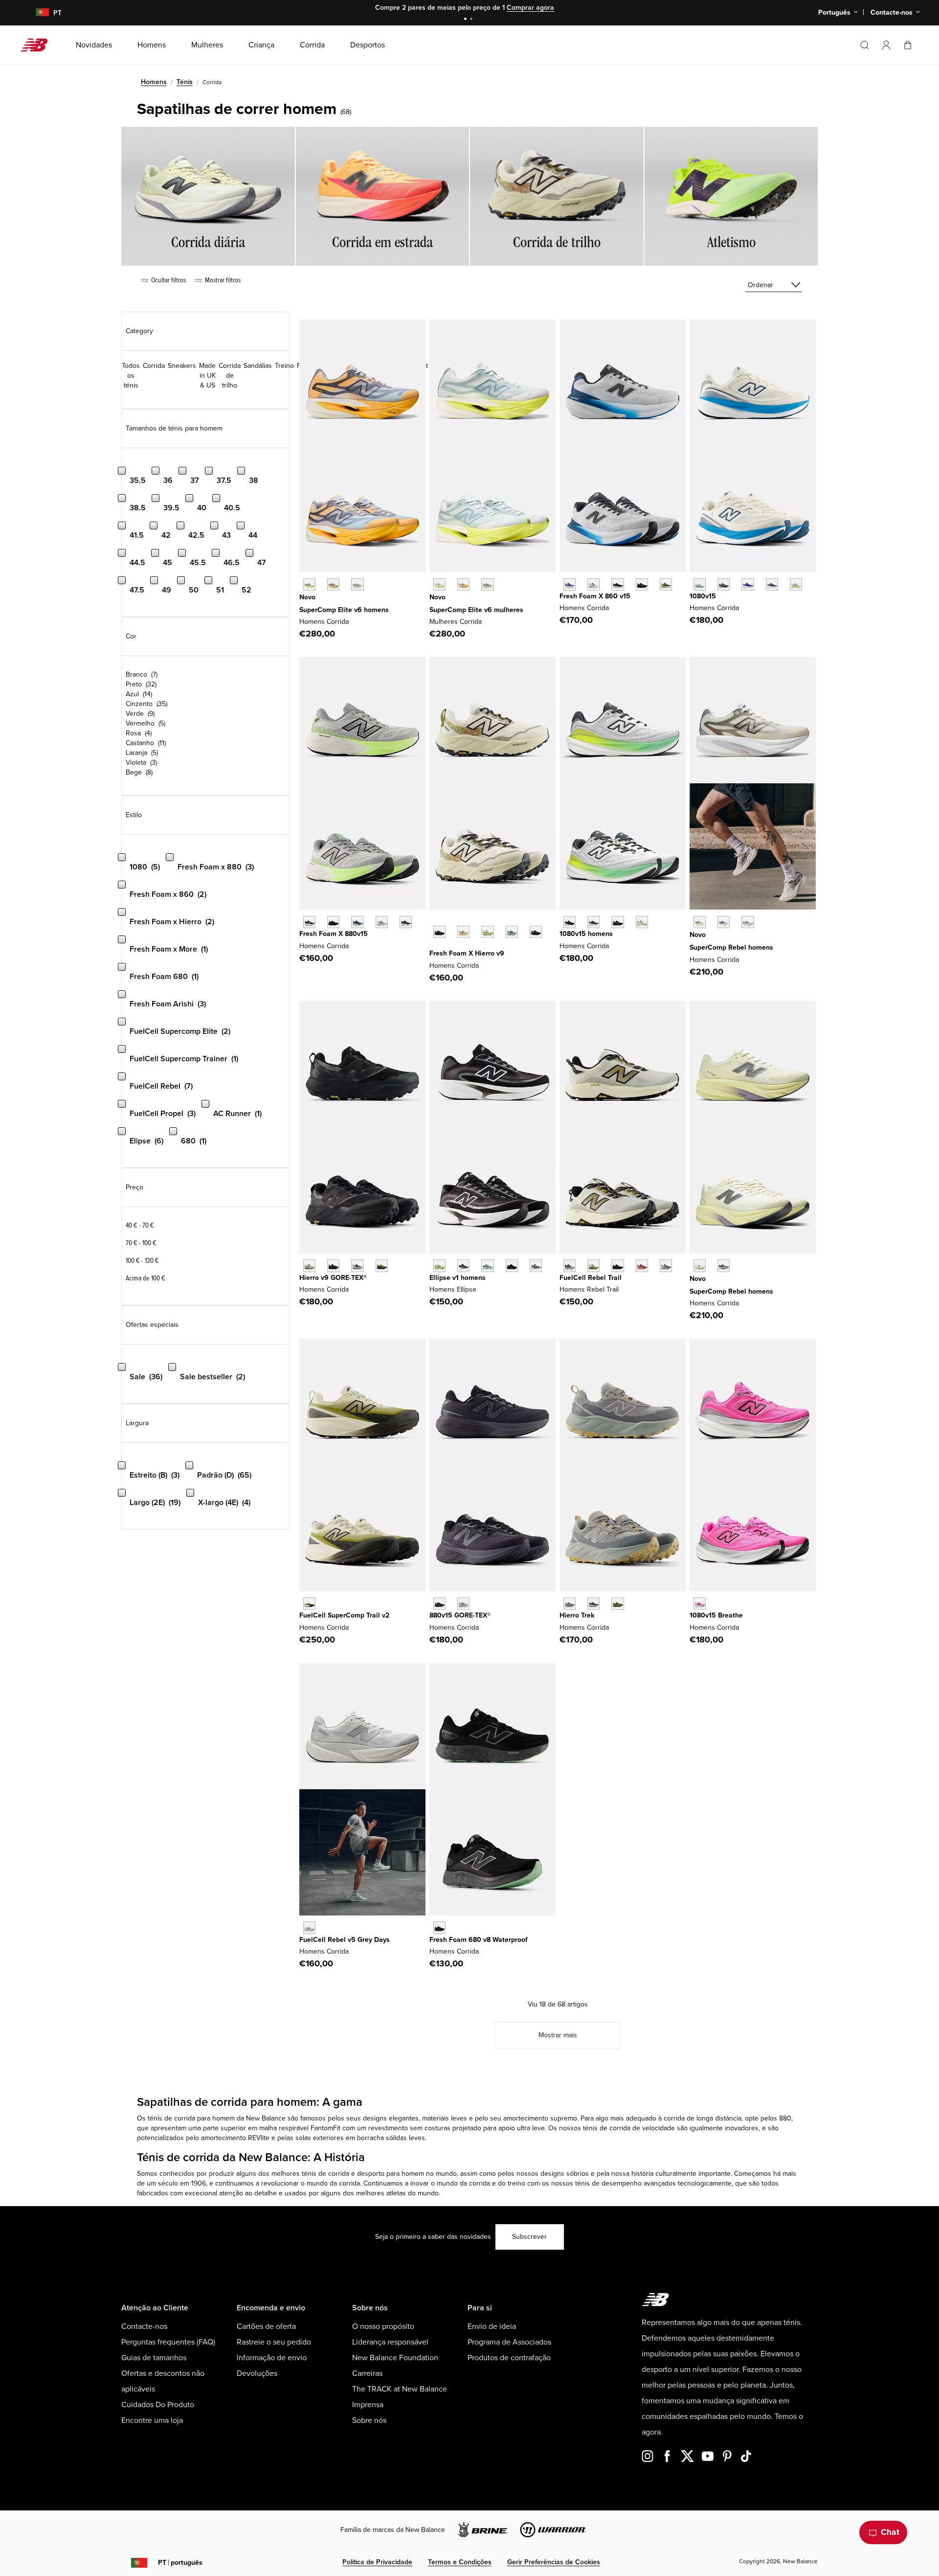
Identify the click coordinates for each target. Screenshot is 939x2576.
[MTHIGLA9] (309, 1265)
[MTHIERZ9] (439, 932)
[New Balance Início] (38, 45)
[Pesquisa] (865, 45)
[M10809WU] (796, 584)
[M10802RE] (772, 584)
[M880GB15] (439, 1604)
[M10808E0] (700, 584)
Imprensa (368, 2405)
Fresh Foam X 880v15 (334, 934)
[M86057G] (642, 584)
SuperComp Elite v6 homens (344, 610)
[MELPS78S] (439, 1265)
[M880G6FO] (463, 1604)
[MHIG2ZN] (382, 1265)
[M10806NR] (593, 922)
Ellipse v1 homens (458, 1278)
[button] (886, 45)
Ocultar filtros (168, 280)
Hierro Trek (577, 1615)
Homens (154, 82)
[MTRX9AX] (309, 1604)
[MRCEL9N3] (357, 584)
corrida (185, 2118)
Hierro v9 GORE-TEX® (333, 1278)
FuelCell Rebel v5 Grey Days (345, 1940)
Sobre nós (369, 2420)
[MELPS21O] (512, 1265)
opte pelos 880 (768, 2118)
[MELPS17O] (536, 1265)
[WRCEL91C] (439, 584)
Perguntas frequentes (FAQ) (168, 2342)
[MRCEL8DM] (333, 584)
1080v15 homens (586, 934)
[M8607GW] (617, 584)
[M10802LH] (748, 584)
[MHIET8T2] (617, 1604)
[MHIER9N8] (463, 932)
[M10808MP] (642, 922)
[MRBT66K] (593, 1265)
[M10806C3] (700, 1604)
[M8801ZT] (382, 922)
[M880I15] (357, 922)
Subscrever (529, 2237)
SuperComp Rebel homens (731, 947)
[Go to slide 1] (467, 20)
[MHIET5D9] (593, 1604)
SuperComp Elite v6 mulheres (476, 610)
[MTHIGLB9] (333, 1265)
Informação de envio (272, 2358)
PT (180, 2563)
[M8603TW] (593, 584)
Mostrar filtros (222, 280)
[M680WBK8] (439, 1927)
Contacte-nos (144, 2326)
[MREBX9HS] (724, 1265)
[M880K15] (333, 922)
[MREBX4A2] (700, 1265)
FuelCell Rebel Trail (591, 1278)
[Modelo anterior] (434, 921)
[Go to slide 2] (472, 20)
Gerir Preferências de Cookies (554, 2562)
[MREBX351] (700, 922)
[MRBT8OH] (570, 1265)
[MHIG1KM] (357, 1265)
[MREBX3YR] (724, 922)
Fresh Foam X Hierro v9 (467, 953)
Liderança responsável (390, 2342)
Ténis (185, 82)
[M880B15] (309, 922)
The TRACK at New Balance (400, 2389)
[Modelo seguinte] (434, 947)
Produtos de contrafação (509, 2358)
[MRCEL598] (309, 584)
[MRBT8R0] (617, 1265)
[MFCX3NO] (309, 1927)
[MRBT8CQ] (666, 1265)
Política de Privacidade (377, 2562)
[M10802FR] (570, 922)
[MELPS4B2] (487, 1265)
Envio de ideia (492, 2326)
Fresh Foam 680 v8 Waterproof (479, 1940)
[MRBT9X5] (642, 1265)
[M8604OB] (666, 584)
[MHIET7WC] (570, 1604)
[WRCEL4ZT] (487, 584)
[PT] (36, 13)
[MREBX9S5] (748, 922)
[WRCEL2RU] (463, 584)
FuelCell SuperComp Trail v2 (344, 1615)
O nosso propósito (383, 2326)
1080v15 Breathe (716, 1615)
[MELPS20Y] (463, 1265)
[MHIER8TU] (536, 932)
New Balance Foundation (395, 2358)
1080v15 (703, 596)
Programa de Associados (509, 2342)
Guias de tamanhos (154, 2358)
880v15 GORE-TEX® (460, 1615)
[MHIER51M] (487, 932)
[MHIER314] (512, 932)
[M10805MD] (617, 922)
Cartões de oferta (266, 2326)
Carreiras (367, 2373)
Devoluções (257, 2373)
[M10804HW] (724, 584)
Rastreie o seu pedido (274, 2342)
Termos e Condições (460, 2562)
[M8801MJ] (406, 922)
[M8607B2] (570, 584)
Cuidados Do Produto (158, 2405)
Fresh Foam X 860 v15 (595, 596)
